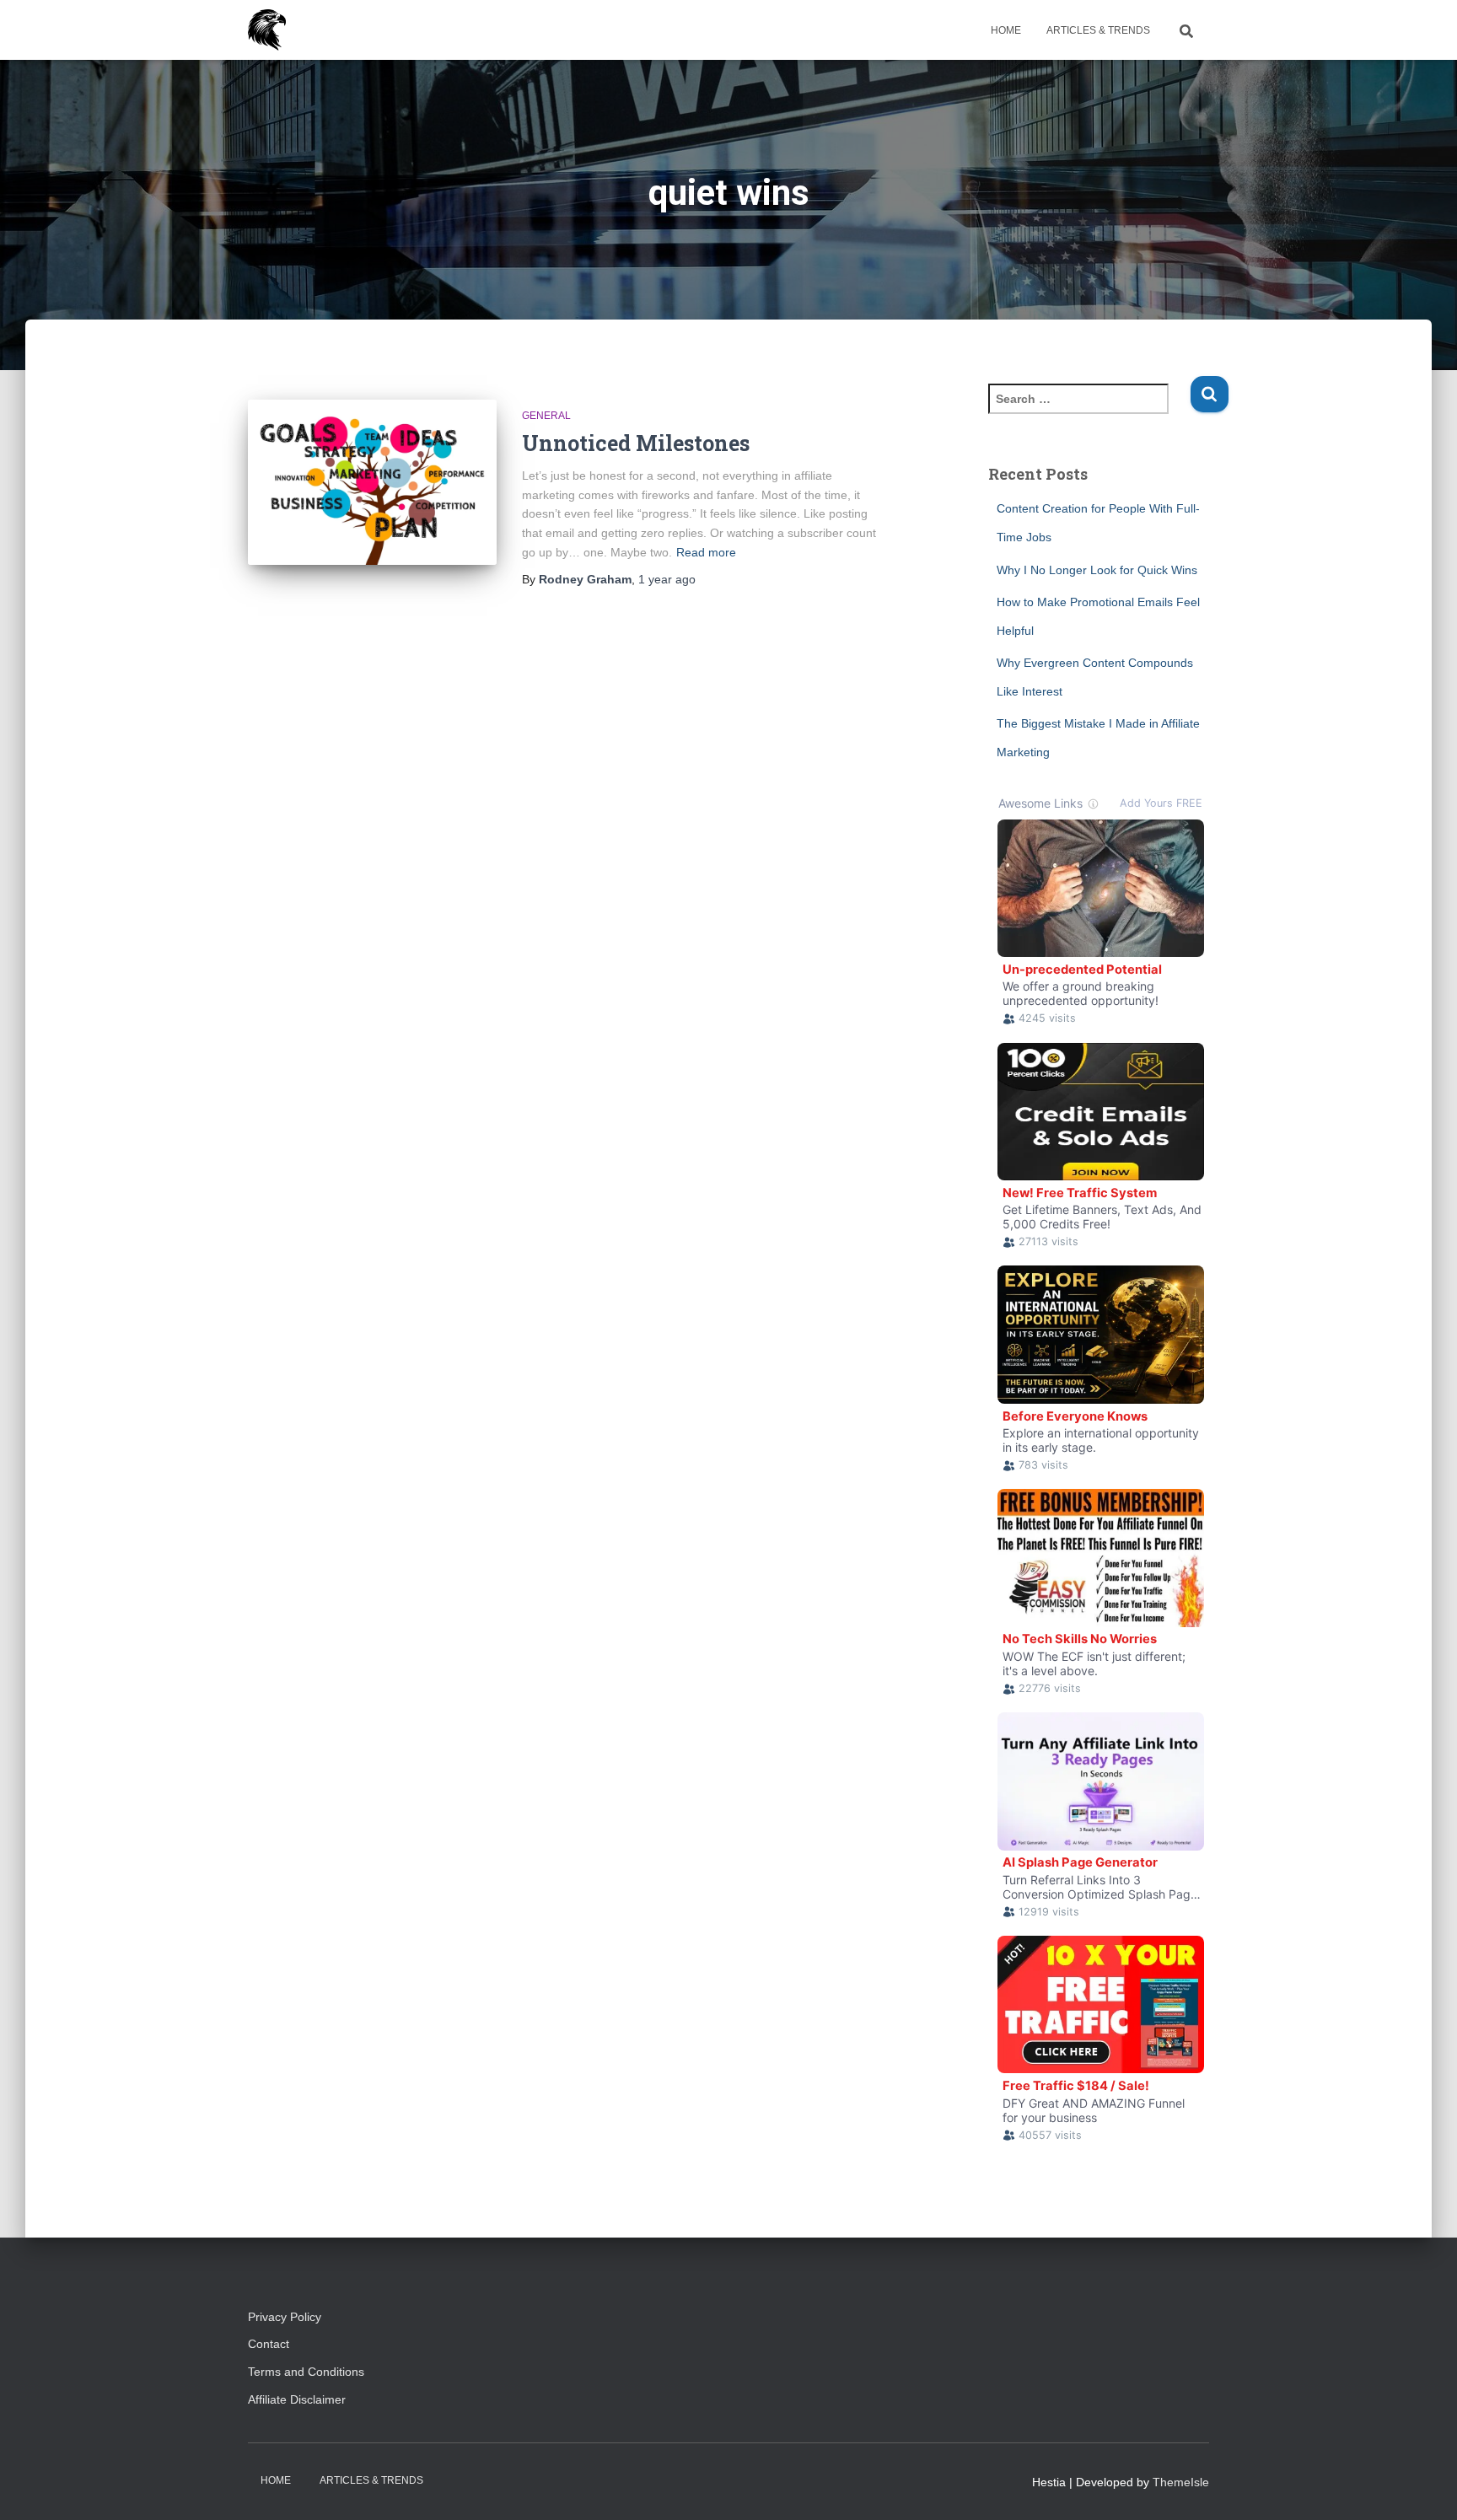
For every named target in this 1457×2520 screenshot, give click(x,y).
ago (667, 579)
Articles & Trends (1098, 30)
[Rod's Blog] (267, 30)
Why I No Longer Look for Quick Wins (1097, 570)
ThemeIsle (1181, 2482)
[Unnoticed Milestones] (372, 483)
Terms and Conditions (306, 2372)
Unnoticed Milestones (636, 443)
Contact (269, 2344)
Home (1006, 30)
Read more (706, 552)
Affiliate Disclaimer (304, 2399)
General (546, 416)
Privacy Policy (285, 2317)
